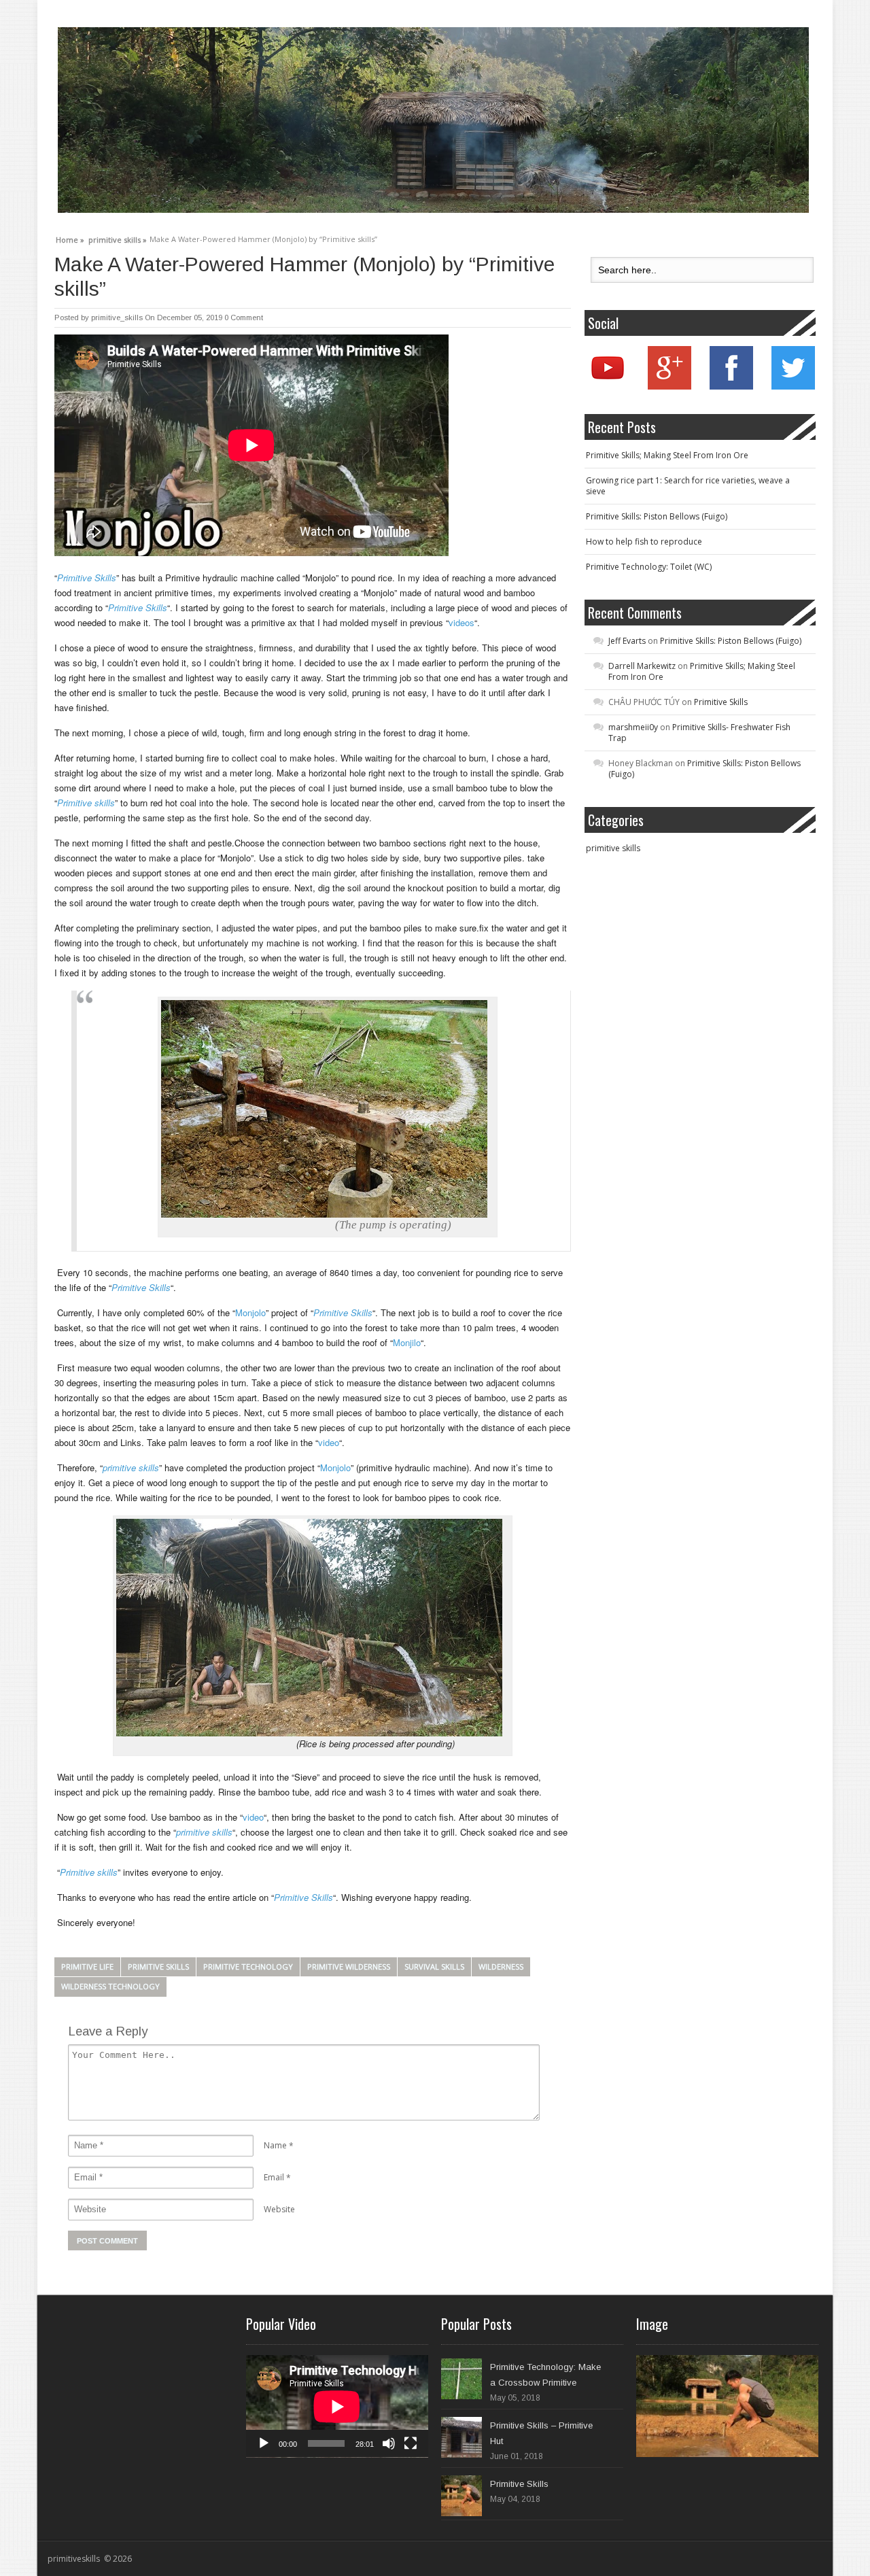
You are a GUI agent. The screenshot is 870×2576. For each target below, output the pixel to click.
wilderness (501, 1967)
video (329, 1442)
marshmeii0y (633, 727)
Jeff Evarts (627, 641)
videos (462, 622)
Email (274, 2177)
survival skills (434, 1967)
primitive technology (248, 1967)
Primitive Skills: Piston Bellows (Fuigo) (657, 516)
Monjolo (250, 1312)
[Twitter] (793, 387)
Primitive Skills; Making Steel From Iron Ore (667, 455)
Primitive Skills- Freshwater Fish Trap (699, 733)
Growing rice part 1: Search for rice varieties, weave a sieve (688, 486)
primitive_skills (117, 317)
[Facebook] (731, 387)
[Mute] (389, 2443)
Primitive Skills (721, 702)
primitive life (87, 1967)
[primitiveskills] (433, 120)
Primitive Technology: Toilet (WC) (649, 567)
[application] (337, 2406)
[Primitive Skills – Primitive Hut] (462, 2437)
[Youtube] (608, 387)
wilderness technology (110, 1986)
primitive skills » (118, 238)
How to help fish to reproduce (644, 542)
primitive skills (158, 1967)
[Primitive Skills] (462, 2496)
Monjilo (407, 1342)
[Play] (264, 2443)
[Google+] (669, 387)
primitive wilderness (349, 1967)
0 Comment (244, 317)
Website (279, 2209)
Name (275, 2145)
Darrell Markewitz (642, 666)
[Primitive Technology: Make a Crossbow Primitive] (462, 2379)
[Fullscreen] (411, 2443)
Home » (70, 238)
